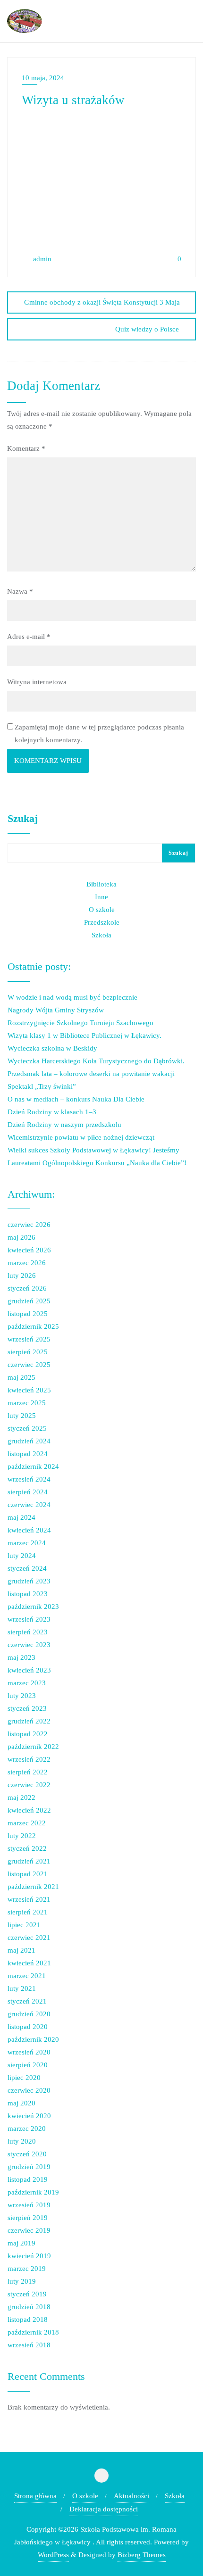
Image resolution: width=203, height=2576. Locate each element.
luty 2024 (22, 1556)
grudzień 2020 (29, 2014)
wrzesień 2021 (29, 1899)
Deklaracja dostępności (104, 2509)
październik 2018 (33, 2332)
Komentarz (26, 448)
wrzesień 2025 (29, 1339)
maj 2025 (21, 1377)
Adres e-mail (29, 637)
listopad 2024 (28, 1454)
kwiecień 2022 (29, 1810)
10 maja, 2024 (43, 78)
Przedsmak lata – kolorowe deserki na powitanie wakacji (91, 1074)
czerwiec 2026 (29, 1225)
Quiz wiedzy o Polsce (147, 329)
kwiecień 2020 (29, 2116)
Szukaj (23, 819)
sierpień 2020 (28, 2065)
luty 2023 (22, 1696)
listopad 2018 (28, 2319)
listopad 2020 (28, 2027)
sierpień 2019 (28, 2218)
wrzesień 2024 (29, 1479)
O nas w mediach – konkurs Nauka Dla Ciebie (76, 1099)
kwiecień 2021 (29, 1963)
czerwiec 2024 (29, 1505)
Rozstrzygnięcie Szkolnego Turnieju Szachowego (80, 1023)
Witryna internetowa (37, 682)
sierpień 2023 (28, 1632)
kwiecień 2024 (29, 1530)
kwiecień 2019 (29, 2256)
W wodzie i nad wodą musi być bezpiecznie (72, 997)
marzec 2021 (27, 1976)
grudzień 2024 (29, 1441)
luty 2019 (22, 2281)
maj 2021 (21, 1950)
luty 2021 (22, 1988)
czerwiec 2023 (29, 1645)
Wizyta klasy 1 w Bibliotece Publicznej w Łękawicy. (85, 1035)
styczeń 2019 (27, 2294)
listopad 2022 (28, 1734)
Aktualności (131, 2496)
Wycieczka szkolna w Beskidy (52, 1048)
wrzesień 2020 (29, 2052)
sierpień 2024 (28, 1492)
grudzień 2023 (29, 1581)
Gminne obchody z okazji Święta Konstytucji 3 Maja (102, 302)
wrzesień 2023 (29, 1619)
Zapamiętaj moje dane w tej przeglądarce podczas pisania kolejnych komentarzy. (99, 733)
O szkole (102, 910)
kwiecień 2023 (29, 1670)
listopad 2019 (28, 2179)
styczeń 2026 (27, 1288)
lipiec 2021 (24, 1925)
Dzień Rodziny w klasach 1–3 (52, 1112)
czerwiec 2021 (29, 1938)
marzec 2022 (27, 1823)
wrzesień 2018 (29, 2345)
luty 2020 (22, 2141)
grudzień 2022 (29, 1721)
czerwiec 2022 (29, 1785)
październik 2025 (33, 1326)
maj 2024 (21, 1517)
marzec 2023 (27, 1683)
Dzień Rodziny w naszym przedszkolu (64, 1125)
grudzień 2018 (29, 2307)
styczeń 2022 (27, 1848)
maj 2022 (21, 1797)
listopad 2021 (28, 1874)
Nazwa (20, 591)
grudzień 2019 (29, 2167)
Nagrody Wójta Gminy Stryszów (56, 1010)
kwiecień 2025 (29, 1390)
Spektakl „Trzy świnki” (42, 1086)
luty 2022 (22, 1836)
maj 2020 (21, 2103)
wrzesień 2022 (29, 1759)
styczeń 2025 (27, 1428)
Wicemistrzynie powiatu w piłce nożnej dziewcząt (81, 1137)
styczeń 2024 (27, 1568)
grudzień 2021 (29, 1861)
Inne (101, 897)
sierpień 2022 (28, 1772)
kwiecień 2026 (29, 1250)
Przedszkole (102, 922)
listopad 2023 (28, 1594)
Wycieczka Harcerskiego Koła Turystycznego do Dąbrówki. (96, 1061)
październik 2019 (33, 2192)
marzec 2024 (27, 1543)
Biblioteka (101, 884)
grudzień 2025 (29, 1301)
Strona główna (35, 2496)
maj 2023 (21, 1657)
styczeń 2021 (27, 2001)
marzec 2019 (27, 2269)
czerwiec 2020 (29, 2090)
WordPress (53, 2555)
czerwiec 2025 (29, 1365)
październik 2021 (33, 1887)
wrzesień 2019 (29, 2205)
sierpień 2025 (28, 1352)
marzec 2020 (27, 2129)
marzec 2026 (27, 1263)
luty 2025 (22, 1416)
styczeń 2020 (27, 2154)
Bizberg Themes (142, 2555)
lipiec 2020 (24, 2078)
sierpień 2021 (28, 1912)
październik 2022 (33, 1747)
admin (41, 259)
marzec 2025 (27, 1403)
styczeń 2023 (27, 1708)
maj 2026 (21, 1237)
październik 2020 (33, 2039)
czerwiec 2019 (29, 2230)
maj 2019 (21, 2243)
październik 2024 (33, 1466)
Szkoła (101, 935)
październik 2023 (33, 1607)
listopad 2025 (28, 1314)
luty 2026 (22, 1276)
